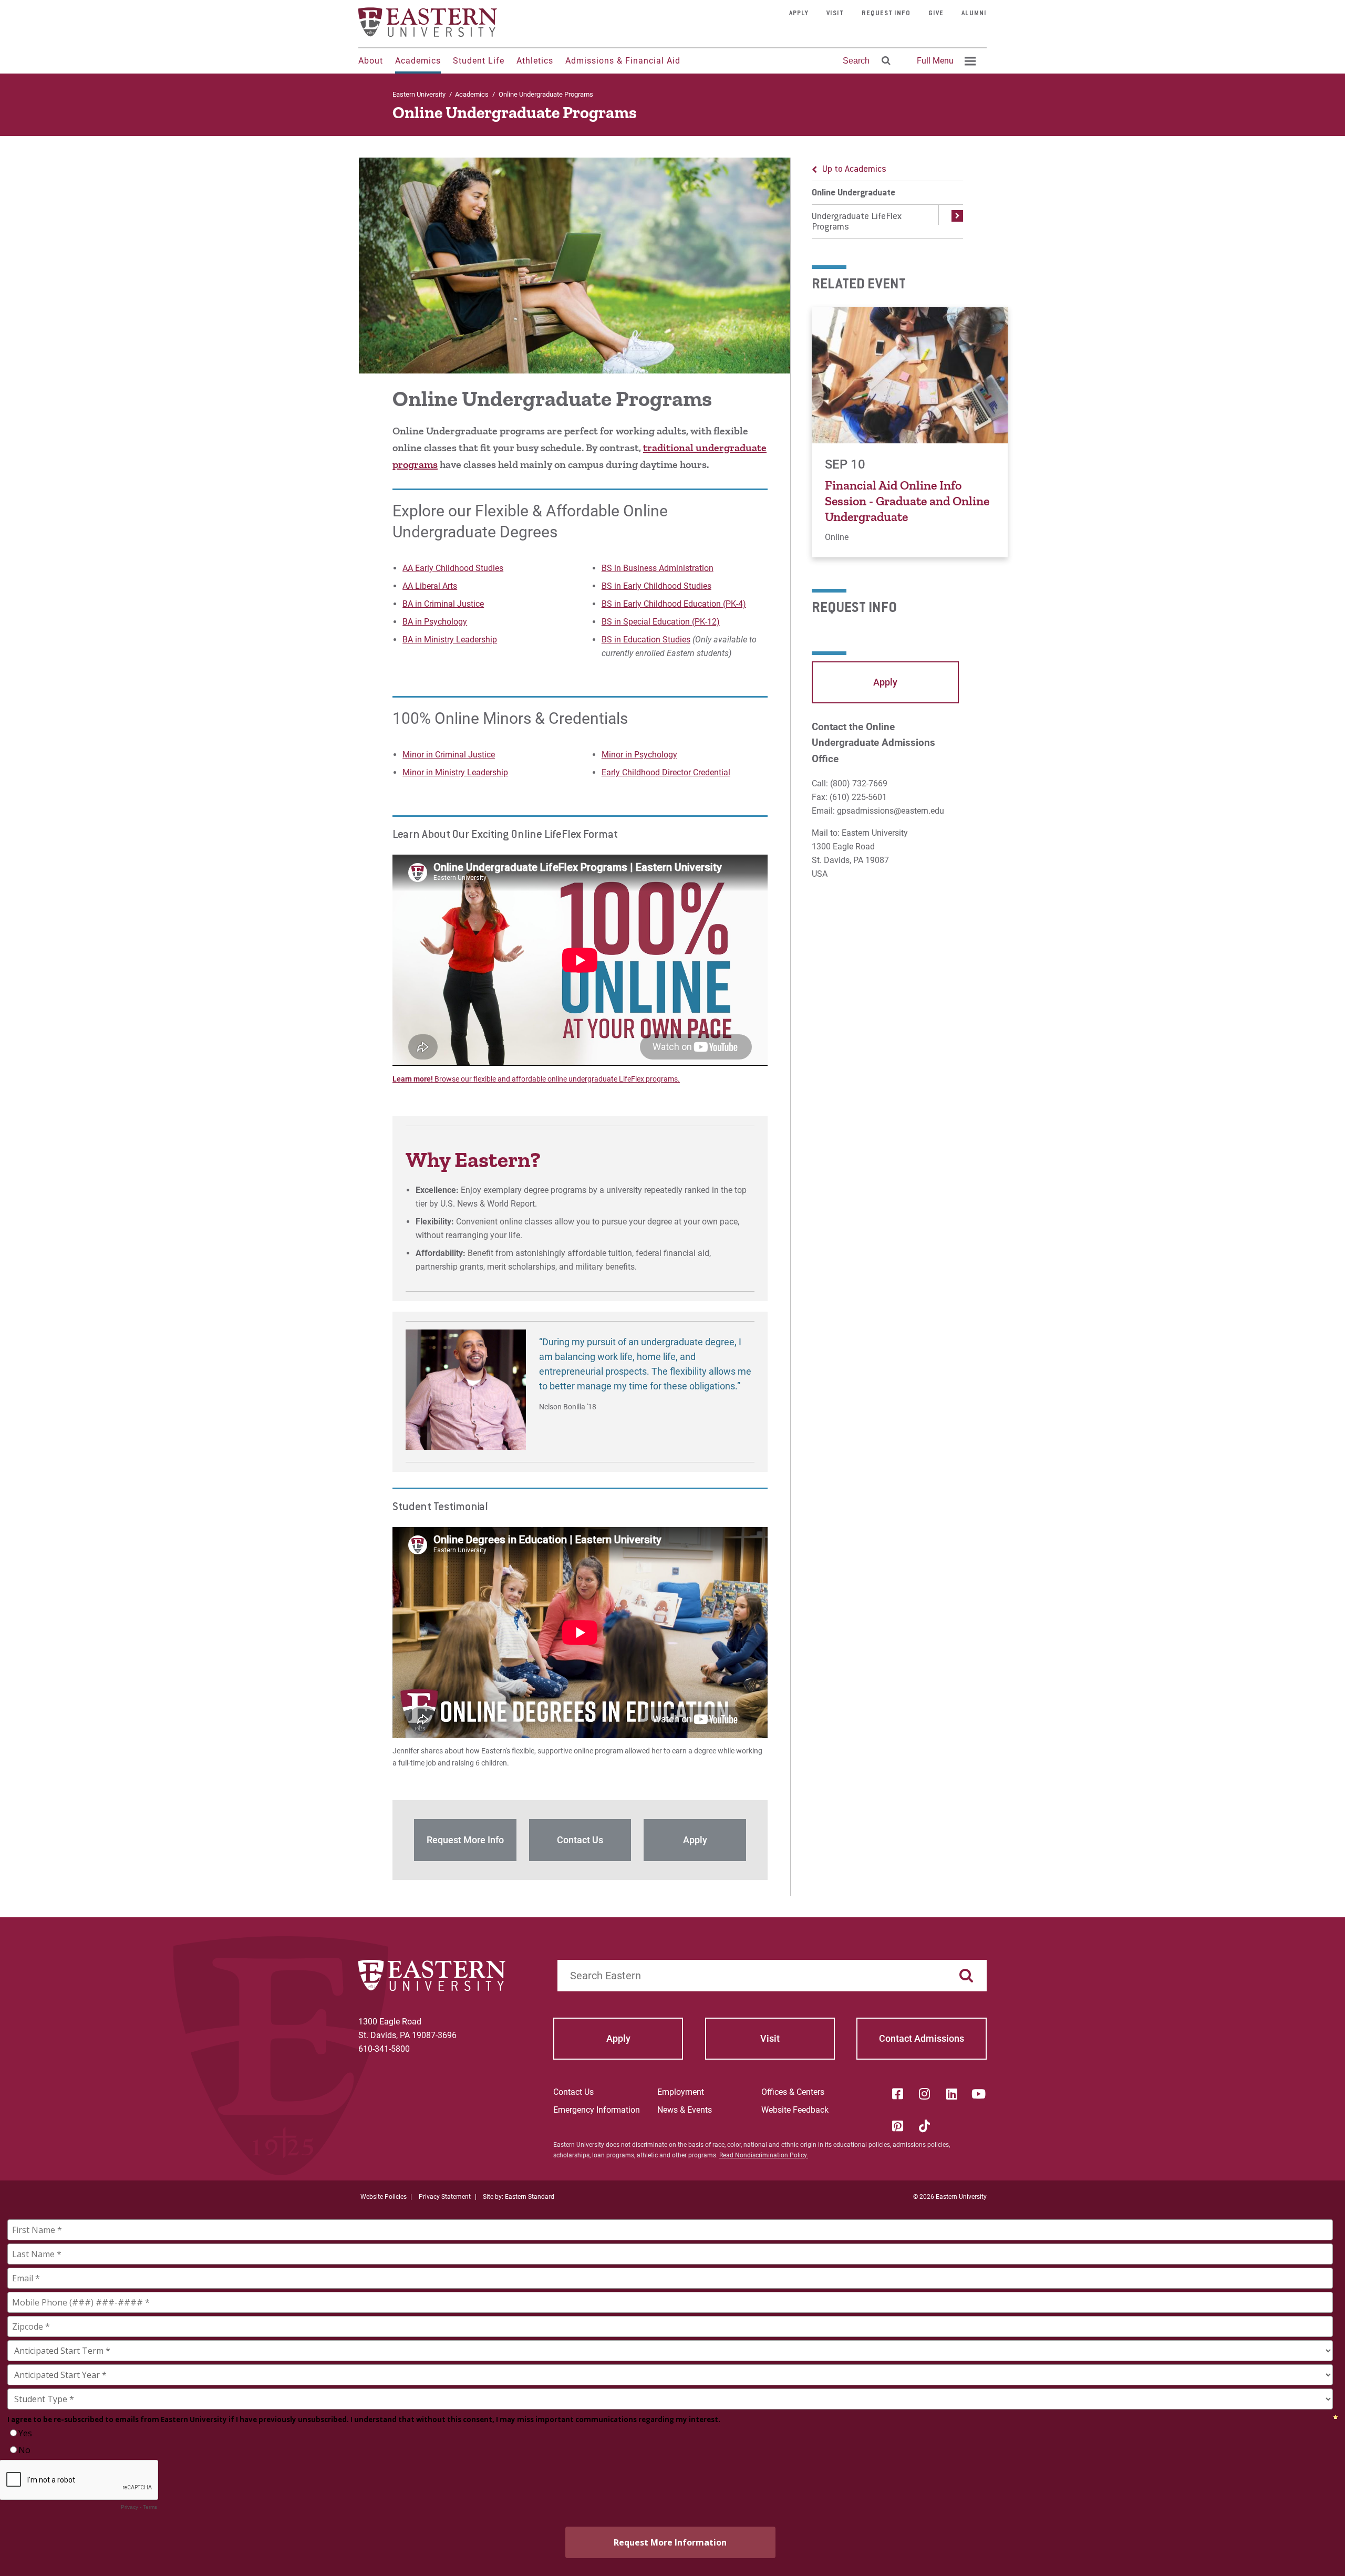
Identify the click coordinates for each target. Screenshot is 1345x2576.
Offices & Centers (793, 2092)
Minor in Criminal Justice (449, 755)
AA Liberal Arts (430, 586)
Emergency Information (597, 2110)
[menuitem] (945, 61)
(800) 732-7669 (859, 783)
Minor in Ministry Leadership (455, 772)
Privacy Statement (445, 2197)
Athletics (535, 61)
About (371, 61)
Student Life (479, 61)
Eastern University (419, 94)
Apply (799, 14)
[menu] (887, 198)
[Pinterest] (897, 2126)
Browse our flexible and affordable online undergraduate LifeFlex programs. (556, 1079)
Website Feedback (795, 2110)
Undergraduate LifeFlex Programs (857, 222)
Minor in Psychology (639, 755)
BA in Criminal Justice (443, 604)
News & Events (685, 2110)
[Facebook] (897, 2094)
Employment (681, 2092)
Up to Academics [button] (854, 170)
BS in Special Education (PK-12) (661, 622)
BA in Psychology (435, 622)
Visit (835, 14)
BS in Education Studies (646, 640)
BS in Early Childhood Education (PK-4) (674, 604)
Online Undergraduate (853, 193)
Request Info (886, 14)
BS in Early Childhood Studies (656, 586)
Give (936, 14)
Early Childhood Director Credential (666, 772)
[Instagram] (925, 2094)
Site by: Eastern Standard (519, 2197)
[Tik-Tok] (925, 2126)
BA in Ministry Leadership (450, 640)
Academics (418, 61)
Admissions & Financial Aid (623, 61)
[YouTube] (979, 2094)
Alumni (974, 14)
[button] (951, 222)
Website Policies (384, 2197)
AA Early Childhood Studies (453, 568)
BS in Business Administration (658, 568)
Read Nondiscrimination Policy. (764, 2155)
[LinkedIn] (951, 2094)
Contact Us (573, 2092)
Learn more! (413, 1079)
